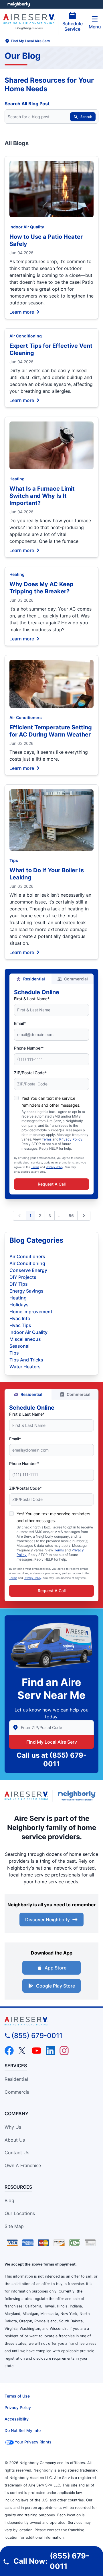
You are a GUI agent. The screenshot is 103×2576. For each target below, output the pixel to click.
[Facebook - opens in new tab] (9, 2051)
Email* (20, 1023)
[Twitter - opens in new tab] (23, 2051)
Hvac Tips (20, 1325)
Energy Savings (26, 1291)
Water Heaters (25, 1367)
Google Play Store (56, 1986)
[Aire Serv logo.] (26, 1796)
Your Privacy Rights (33, 2442)
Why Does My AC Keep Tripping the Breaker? (41, 588)
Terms (47, 1139)
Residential (34, 979)
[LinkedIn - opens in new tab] (50, 2051)
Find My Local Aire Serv (52, 1742)
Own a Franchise (23, 2165)
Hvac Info (20, 1318)
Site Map (14, 2226)
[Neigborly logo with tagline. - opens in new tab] (78, 1796)
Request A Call (52, 1184)
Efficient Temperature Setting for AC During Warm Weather (51, 731)
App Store (56, 1968)
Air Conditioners (26, 717)
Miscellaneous (25, 1339)
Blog (9, 2200)
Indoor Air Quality (27, 227)
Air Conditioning (26, 336)
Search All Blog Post (27, 104)
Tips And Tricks (26, 1360)
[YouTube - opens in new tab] (37, 2051)
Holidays (19, 1305)
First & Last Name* (32, 999)
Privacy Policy (71, 1139)
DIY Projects (23, 1277)
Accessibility (17, 2419)
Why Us (13, 2127)
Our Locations (20, 2213)
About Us (15, 2140)
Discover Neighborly (47, 1920)
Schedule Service (73, 26)
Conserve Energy (28, 1270)
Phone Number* (29, 1048)
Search (86, 117)
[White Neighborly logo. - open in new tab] (19, 4)
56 (71, 1216)
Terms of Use (17, 2396)
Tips (14, 860)
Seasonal (19, 1346)
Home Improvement (31, 1312)
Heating (17, 479)
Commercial (76, 979)
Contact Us (17, 2153)
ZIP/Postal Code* (30, 1073)
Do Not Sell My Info (23, 2430)
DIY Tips (19, 1284)
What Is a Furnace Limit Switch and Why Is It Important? (42, 496)
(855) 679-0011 (37, 2036)
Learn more (22, 312)
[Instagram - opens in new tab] (64, 2051)
